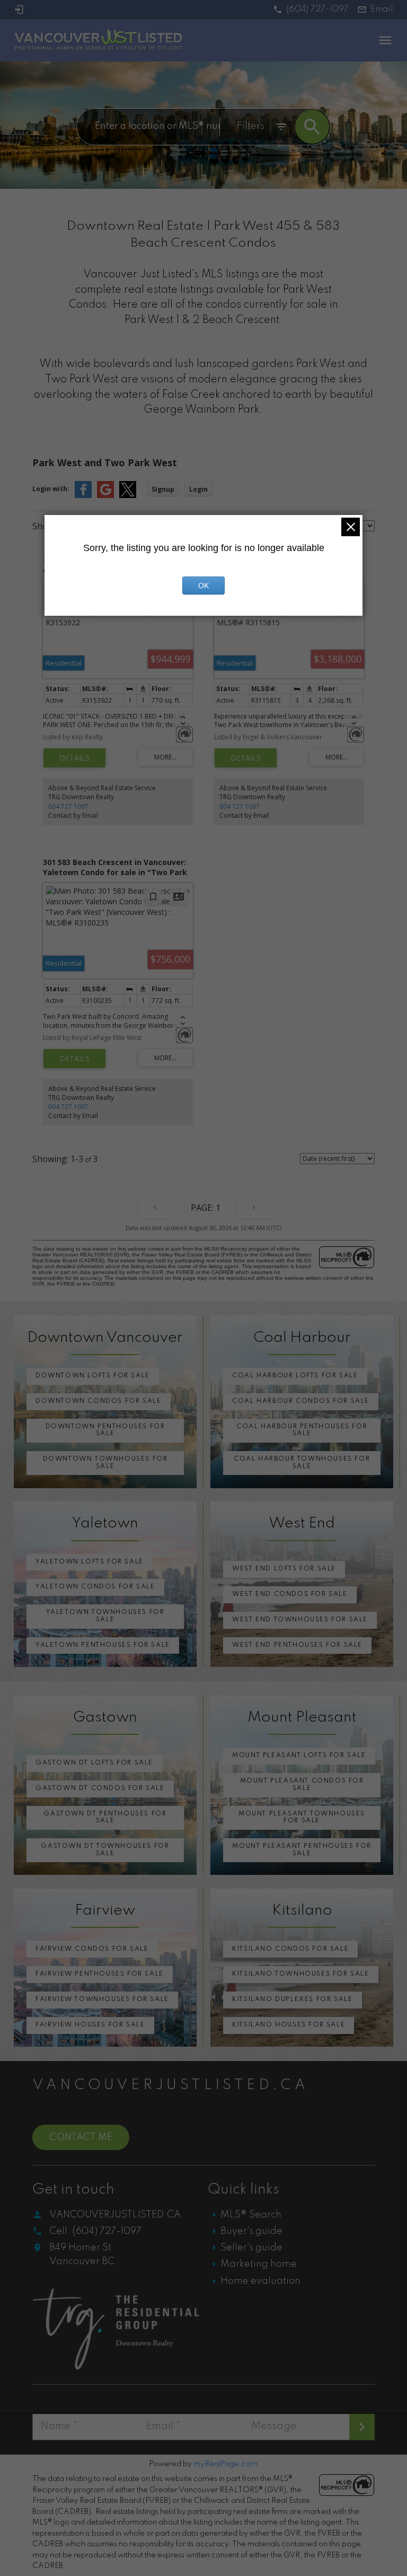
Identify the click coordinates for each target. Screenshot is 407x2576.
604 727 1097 (68, 806)
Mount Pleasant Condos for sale (302, 1785)
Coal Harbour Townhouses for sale (302, 1463)
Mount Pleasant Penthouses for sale (302, 1850)
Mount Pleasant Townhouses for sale (302, 1818)
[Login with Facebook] (83, 496)
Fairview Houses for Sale (90, 2025)
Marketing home (259, 2264)
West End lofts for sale (284, 1569)
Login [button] (198, 489)
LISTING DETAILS (74, 758)
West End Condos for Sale (290, 1594)
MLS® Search (251, 2215)
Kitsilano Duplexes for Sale (292, 1999)
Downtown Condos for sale (98, 1401)
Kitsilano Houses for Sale (289, 2025)
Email (382, 10)
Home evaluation (260, 2281)
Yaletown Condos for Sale (95, 1587)
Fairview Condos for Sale (92, 1949)
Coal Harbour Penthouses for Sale (302, 1430)
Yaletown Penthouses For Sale (103, 1645)
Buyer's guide (251, 2231)
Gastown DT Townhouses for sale (105, 1850)
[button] (311, 10)
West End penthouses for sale (297, 1645)
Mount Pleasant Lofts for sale (299, 1756)
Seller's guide (251, 2248)
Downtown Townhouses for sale (105, 1463)
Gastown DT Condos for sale (100, 1788)
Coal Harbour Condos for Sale (301, 1401)
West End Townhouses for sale (300, 1620)
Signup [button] (163, 489)
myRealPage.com (225, 2464)
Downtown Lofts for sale (93, 1376)
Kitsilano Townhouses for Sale (300, 1974)
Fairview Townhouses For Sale (102, 1999)
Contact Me (81, 2137)
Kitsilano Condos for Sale (290, 1949)
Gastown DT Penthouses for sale (105, 1818)
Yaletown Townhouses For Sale (105, 1616)
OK (203, 586)
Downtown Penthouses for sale (105, 1430)
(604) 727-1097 (317, 10)
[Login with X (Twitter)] (128, 496)
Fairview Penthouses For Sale (100, 1974)
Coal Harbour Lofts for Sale (295, 1376)
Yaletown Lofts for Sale (90, 1562)
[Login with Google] (105, 496)
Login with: (51, 489)
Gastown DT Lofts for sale (94, 1763)
